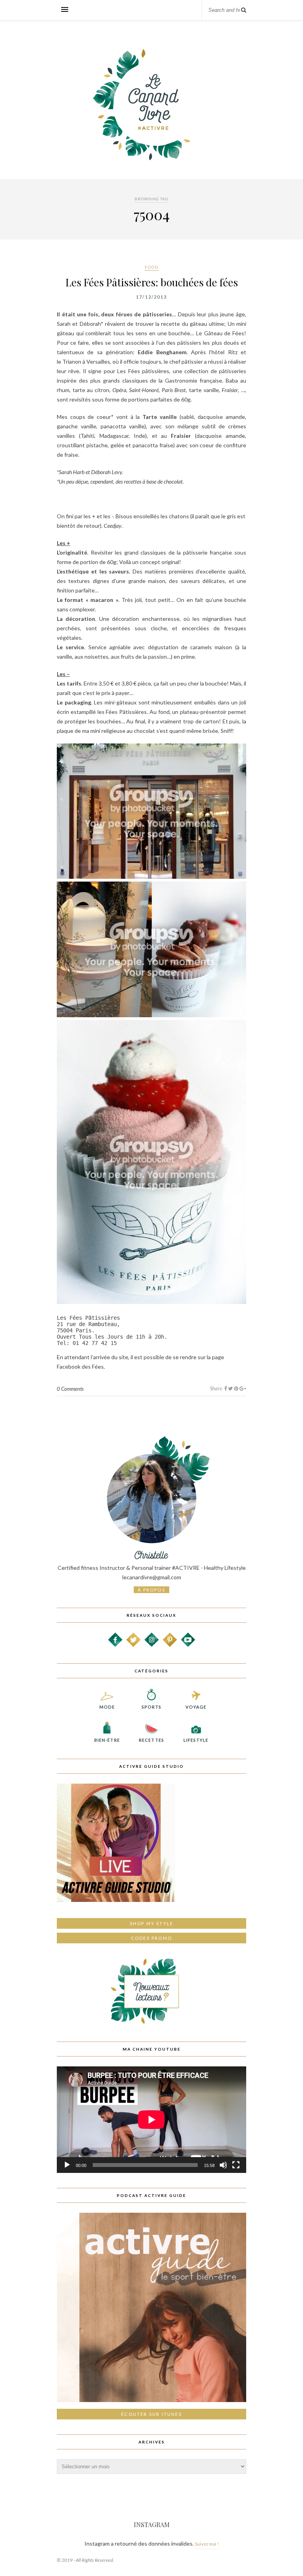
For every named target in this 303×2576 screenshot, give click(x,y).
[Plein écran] (236, 2165)
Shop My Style (152, 1923)
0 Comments (70, 1389)
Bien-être (107, 1740)
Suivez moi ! (207, 2544)
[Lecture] (67, 2165)
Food (152, 267)
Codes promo (151, 1938)
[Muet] (223, 2165)
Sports (152, 1707)
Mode (107, 1707)
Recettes (151, 1740)
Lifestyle (196, 1740)
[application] (151, 2120)
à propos (151, 1590)
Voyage (196, 1707)
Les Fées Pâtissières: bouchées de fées (152, 282)
